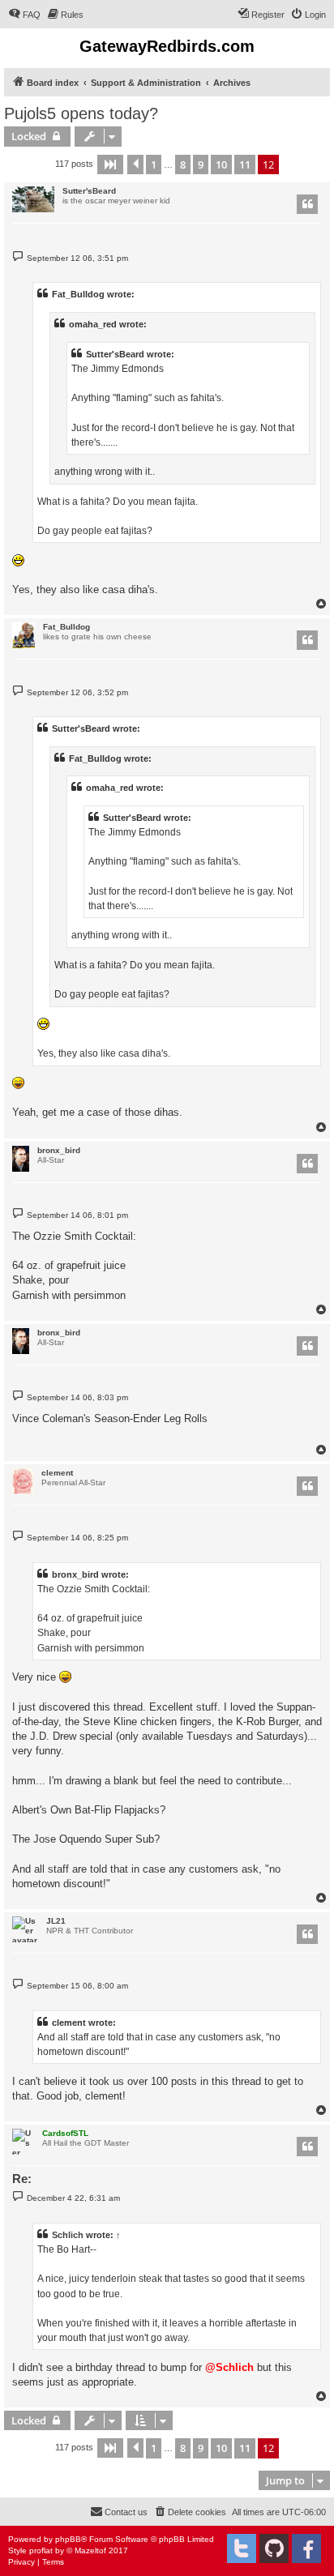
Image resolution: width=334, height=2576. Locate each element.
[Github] (274, 2548)
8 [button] (183, 164)
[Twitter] (242, 2548)
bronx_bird (59, 1150)
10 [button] (221, 164)
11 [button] (245, 164)
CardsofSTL (65, 2133)
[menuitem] (24, 15)
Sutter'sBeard (89, 191)
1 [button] (154, 164)
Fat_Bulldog (66, 627)
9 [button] (201, 164)
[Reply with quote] (307, 204)
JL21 (56, 1921)
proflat (41, 2550)
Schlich (68, 2235)
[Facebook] (306, 2548)
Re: (22, 2179)
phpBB (68, 2539)
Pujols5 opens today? (81, 113)
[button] (110, 164)
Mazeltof (90, 2550)
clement (57, 1473)
